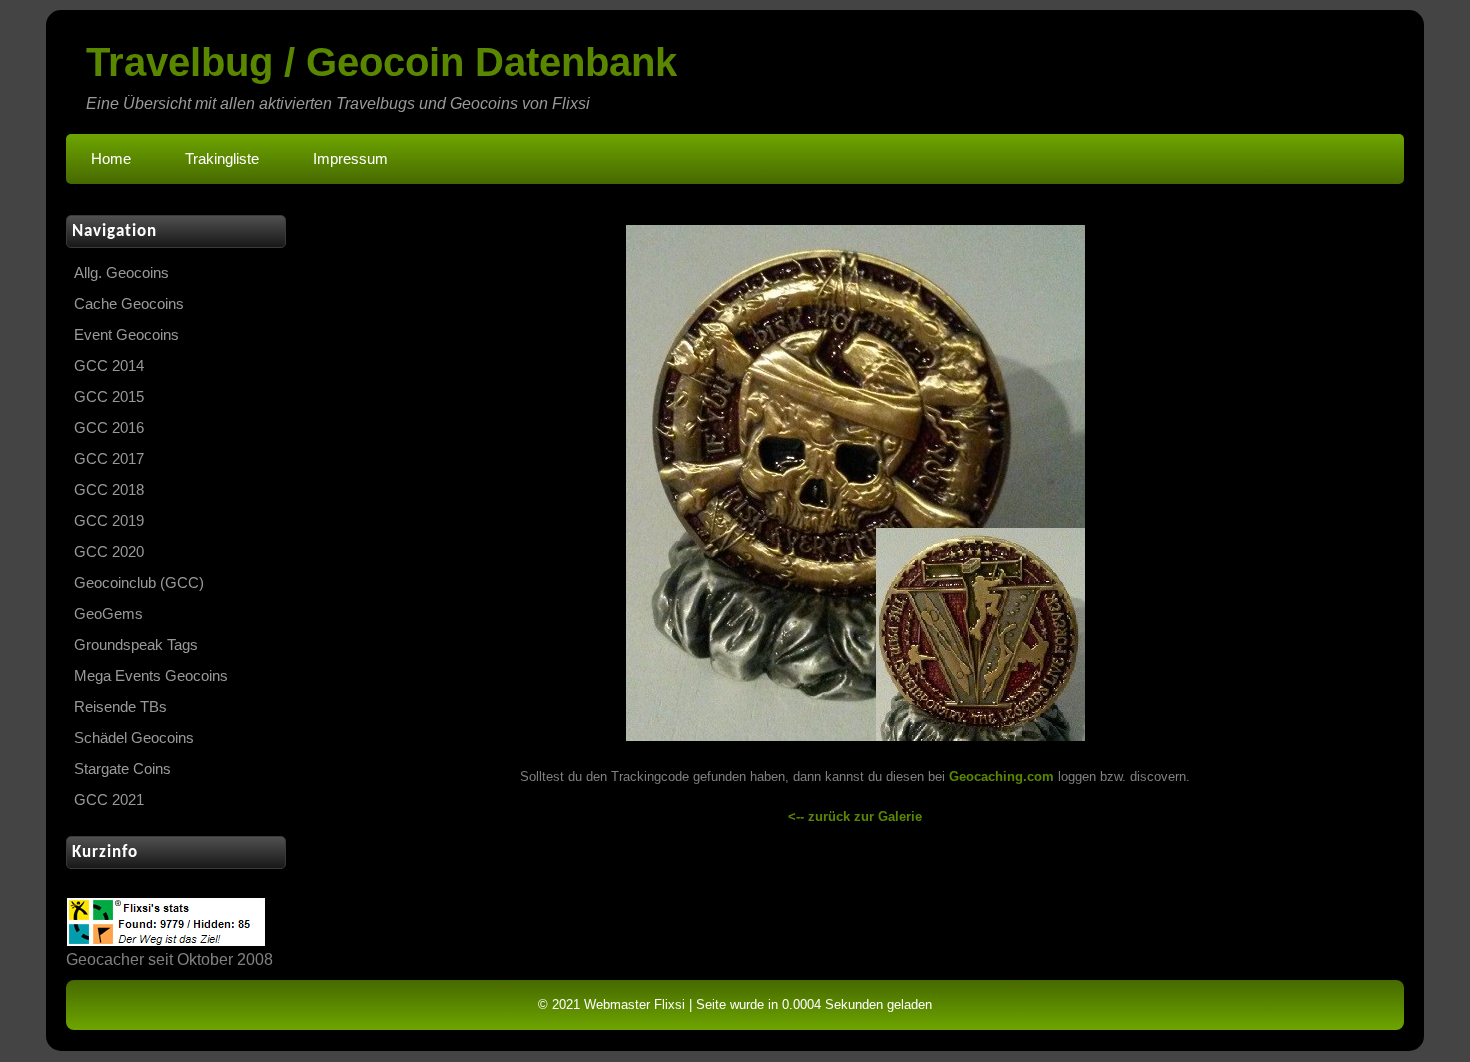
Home (111, 159)
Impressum (350, 159)
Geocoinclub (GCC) (139, 583)
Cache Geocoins (129, 304)
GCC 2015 (109, 397)
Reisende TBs (120, 707)
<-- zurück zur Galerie (855, 816)
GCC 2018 (109, 490)
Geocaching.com (1001, 776)
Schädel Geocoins (134, 738)
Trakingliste (222, 159)
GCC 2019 (109, 521)
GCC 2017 (109, 459)
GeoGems (108, 614)
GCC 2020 (109, 552)
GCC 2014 (109, 366)
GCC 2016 (109, 428)
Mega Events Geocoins (151, 676)
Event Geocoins (126, 335)
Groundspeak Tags (136, 645)
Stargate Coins (122, 769)
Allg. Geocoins (121, 273)
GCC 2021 (109, 800)
